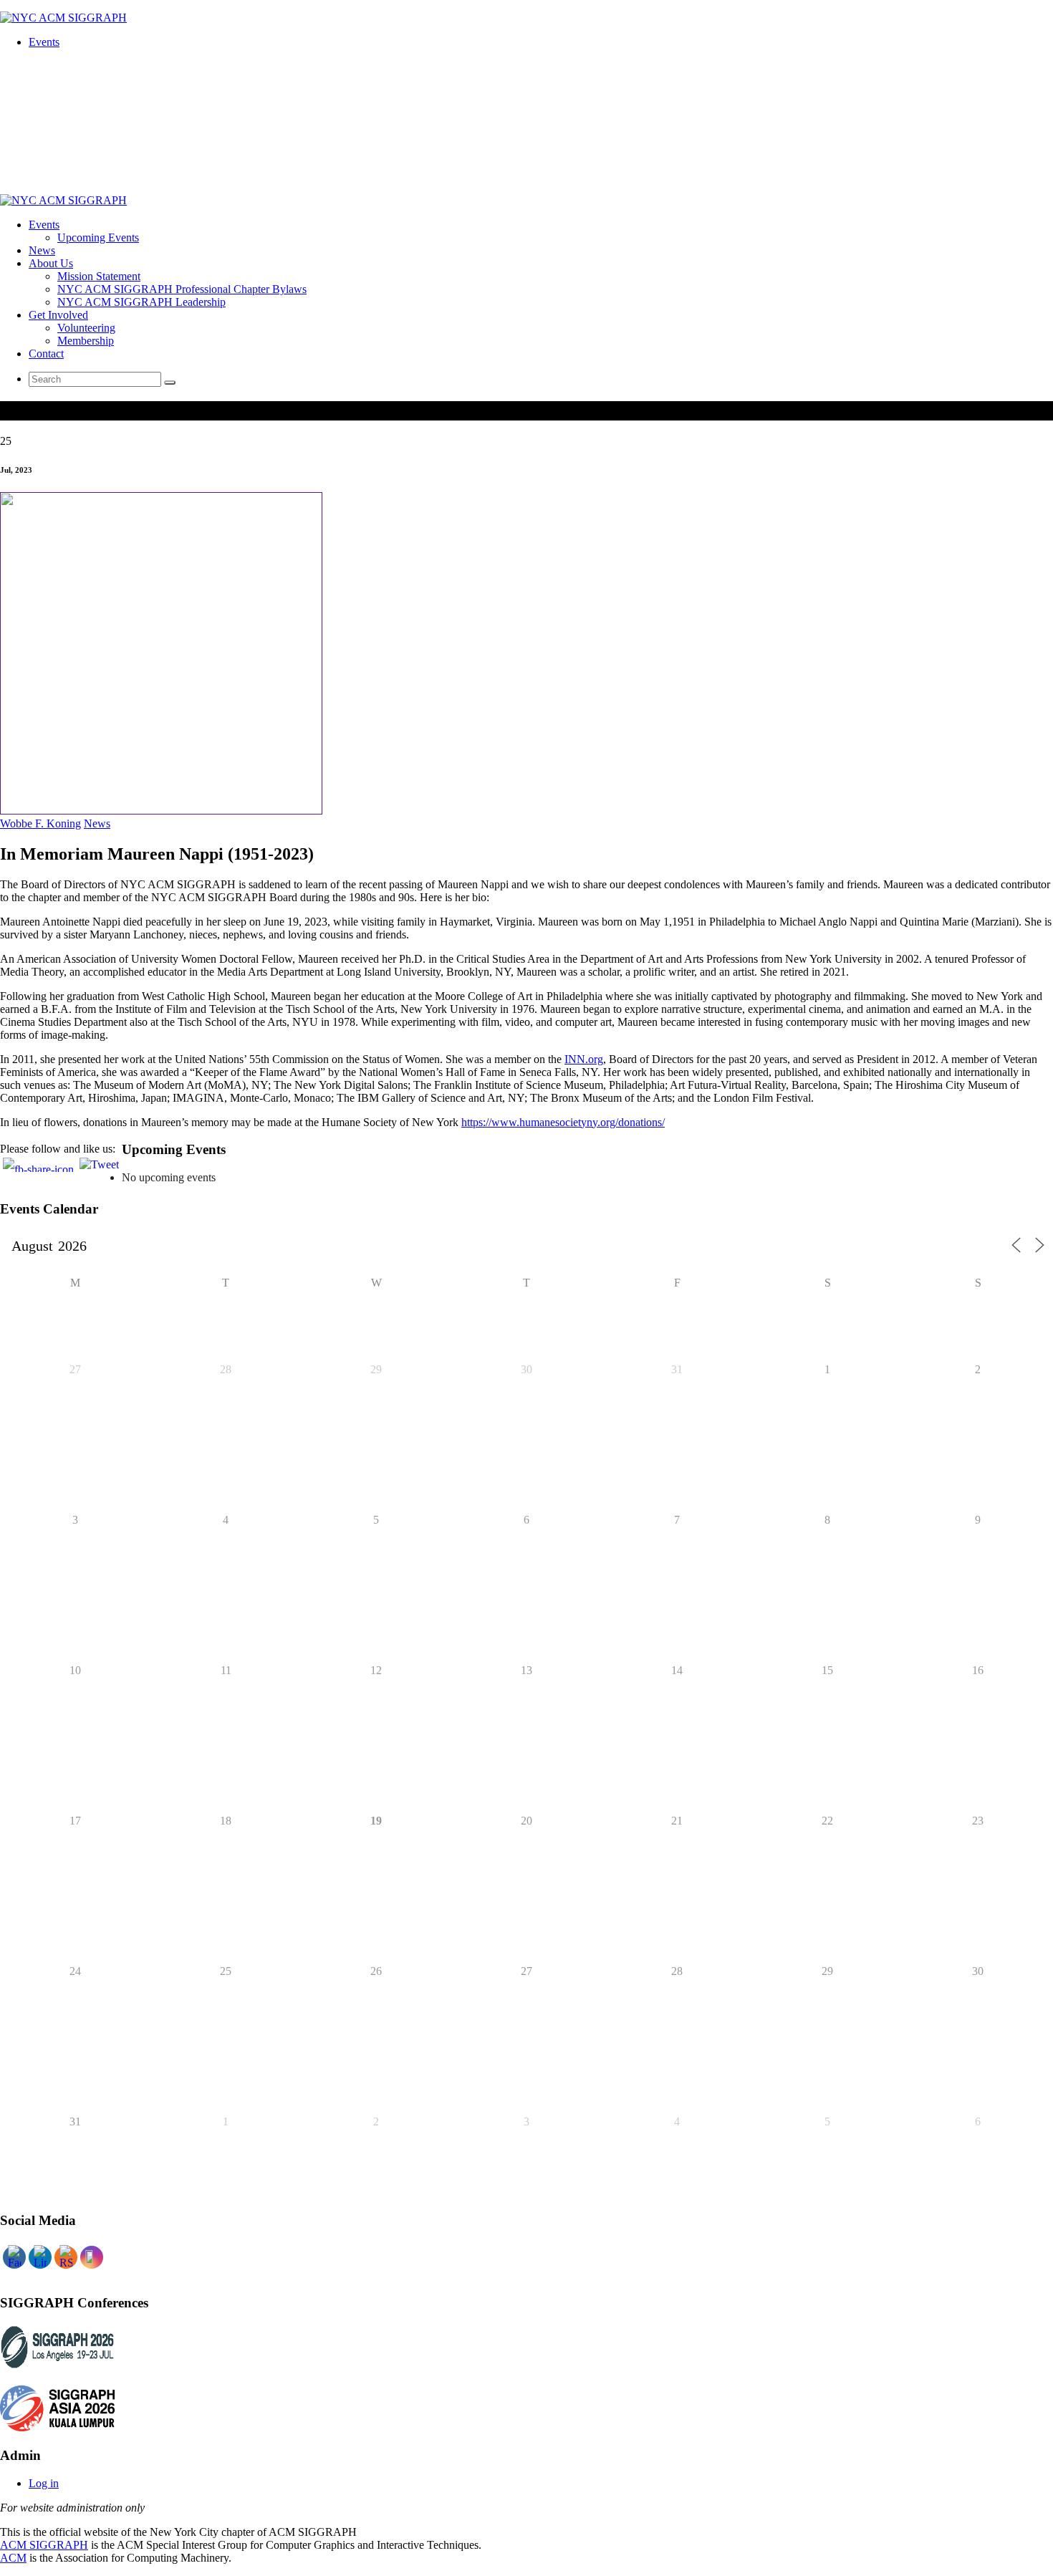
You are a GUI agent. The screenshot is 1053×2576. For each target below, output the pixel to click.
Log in (44, 2483)
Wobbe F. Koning (40, 823)
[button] (170, 383)
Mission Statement (99, 276)
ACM (13, 2558)
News (42, 250)
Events (44, 42)
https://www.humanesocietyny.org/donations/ (563, 1122)
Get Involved (58, 315)
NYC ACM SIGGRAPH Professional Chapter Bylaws (182, 289)
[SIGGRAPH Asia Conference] (57, 2427)
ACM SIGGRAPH (44, 2545)
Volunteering (86, 328)
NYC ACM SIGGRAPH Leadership (141, 302)
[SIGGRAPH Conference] (57, 2366)
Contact (46, 354)
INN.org (584, 1059)
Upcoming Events (98, 237)
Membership (86, 341)
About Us (51, 263)
